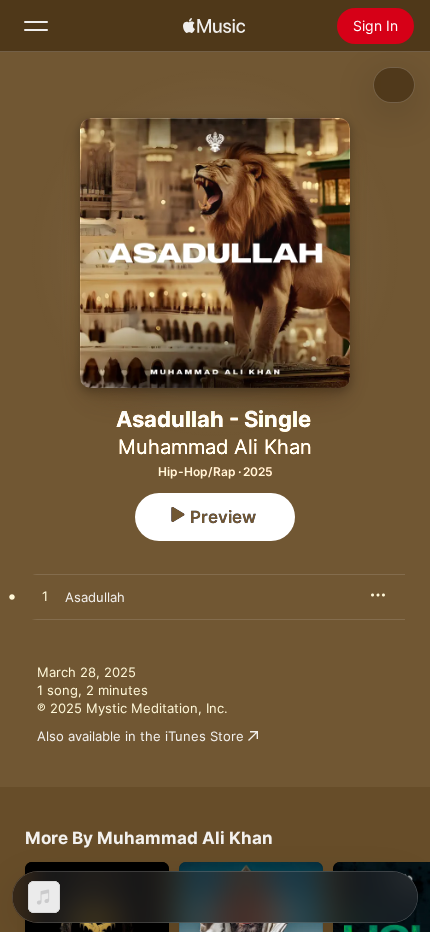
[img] (214, 26)
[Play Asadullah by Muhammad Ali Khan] (45, 597)
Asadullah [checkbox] (95, 597)
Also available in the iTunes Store (140, 736)
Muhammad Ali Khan (215, 447)
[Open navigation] (36, 26)
